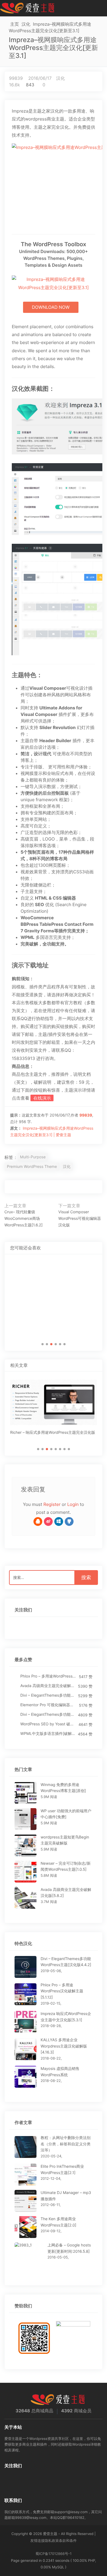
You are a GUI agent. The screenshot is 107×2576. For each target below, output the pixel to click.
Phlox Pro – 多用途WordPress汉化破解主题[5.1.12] (48, 1676)
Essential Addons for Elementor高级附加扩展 (53, 1320)
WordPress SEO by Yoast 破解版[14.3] (48, 1724)
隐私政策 (52, 2541)
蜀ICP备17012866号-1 (54, 2554)
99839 (16, 78)
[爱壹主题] (27, 8)
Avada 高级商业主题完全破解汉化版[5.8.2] (48, 1686)
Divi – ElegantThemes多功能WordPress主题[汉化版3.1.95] (48, 1715)
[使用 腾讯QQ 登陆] (38, 1521)
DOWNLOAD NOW (51, 307)
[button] (43, 1344)
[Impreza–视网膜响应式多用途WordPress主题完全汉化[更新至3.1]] (54, 184)
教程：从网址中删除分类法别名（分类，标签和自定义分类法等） (66, 2144)
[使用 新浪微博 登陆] (48, 1521)
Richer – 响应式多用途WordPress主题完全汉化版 (53, 1433)
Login (73, 1504)
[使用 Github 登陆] (69, 1521)
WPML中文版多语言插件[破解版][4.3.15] (48, 1734)
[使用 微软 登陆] (59, 1521)
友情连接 (38, 2541)
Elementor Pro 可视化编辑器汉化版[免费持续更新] (48, 1705)
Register (52, 1504)
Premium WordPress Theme (32, 1167)
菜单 (101, 8)
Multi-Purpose (33, 1157)
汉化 (26, 24)
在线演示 (42, 1098)
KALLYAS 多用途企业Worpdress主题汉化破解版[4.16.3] (64, 2046)
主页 (15, 24)
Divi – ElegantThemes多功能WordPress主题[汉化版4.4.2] (48, 1695)
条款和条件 (68, 2541)
